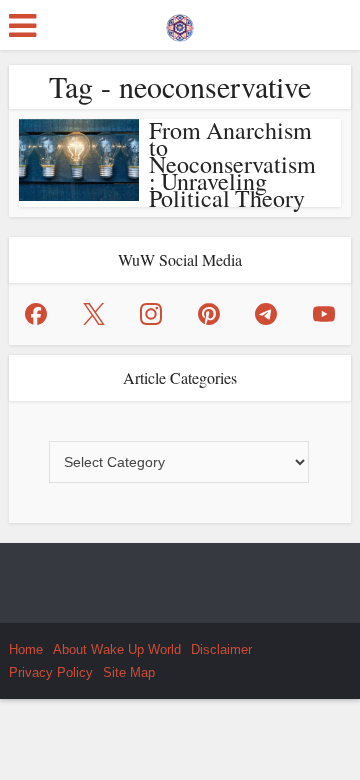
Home (26, 649)
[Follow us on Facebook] (36, 314)
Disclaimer (221, 649)
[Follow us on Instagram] (151, 314)
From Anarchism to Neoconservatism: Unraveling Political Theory (232, 164)
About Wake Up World (117, 649)
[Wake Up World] (180, 23)
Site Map (129, 672)
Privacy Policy (51, 672)
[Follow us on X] (94, 314)
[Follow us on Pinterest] (209, 314)
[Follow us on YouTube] (324, 314)
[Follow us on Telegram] (266, 314)
